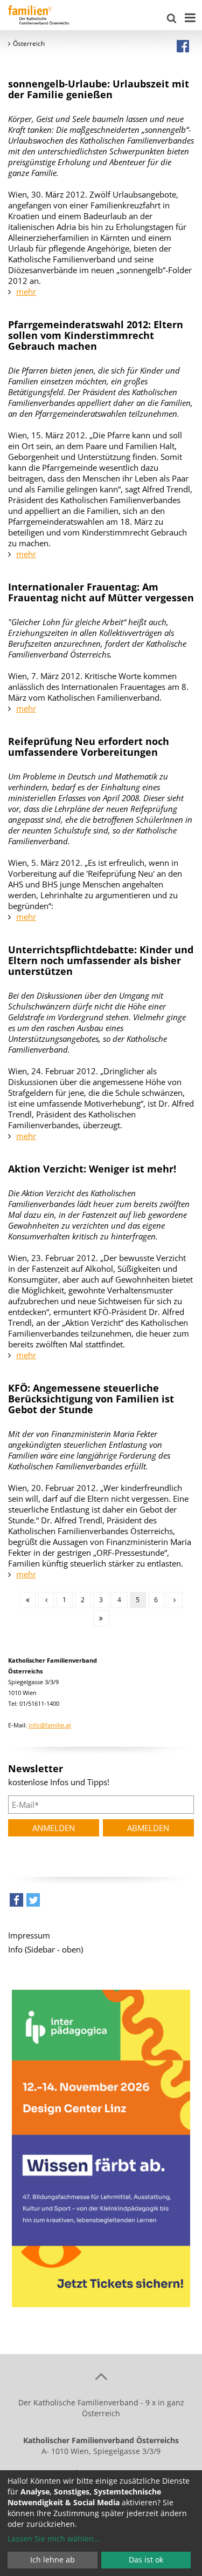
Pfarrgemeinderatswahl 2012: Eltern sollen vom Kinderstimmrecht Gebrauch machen (96, 335)
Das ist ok (146, 2560)
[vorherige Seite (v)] (46, 1600)
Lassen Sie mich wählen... (54, 2538)
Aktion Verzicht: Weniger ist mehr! (92, 1169)
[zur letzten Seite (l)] (101, 1618)
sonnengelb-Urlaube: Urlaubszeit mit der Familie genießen (99, 89)
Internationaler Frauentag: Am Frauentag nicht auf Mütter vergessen (101, 592)
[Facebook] (183, 46)
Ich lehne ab (53, 2560)
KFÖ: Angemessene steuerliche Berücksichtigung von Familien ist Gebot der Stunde (91, 1399)
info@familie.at (50, 1725)
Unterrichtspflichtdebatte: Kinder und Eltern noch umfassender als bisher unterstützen (101, 960)
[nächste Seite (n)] (175, 1600)
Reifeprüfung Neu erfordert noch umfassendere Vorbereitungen (89, 747)
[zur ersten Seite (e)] (28, 1600)
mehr (26, 292)
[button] (16, 1903)
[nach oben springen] (101, 2376)
